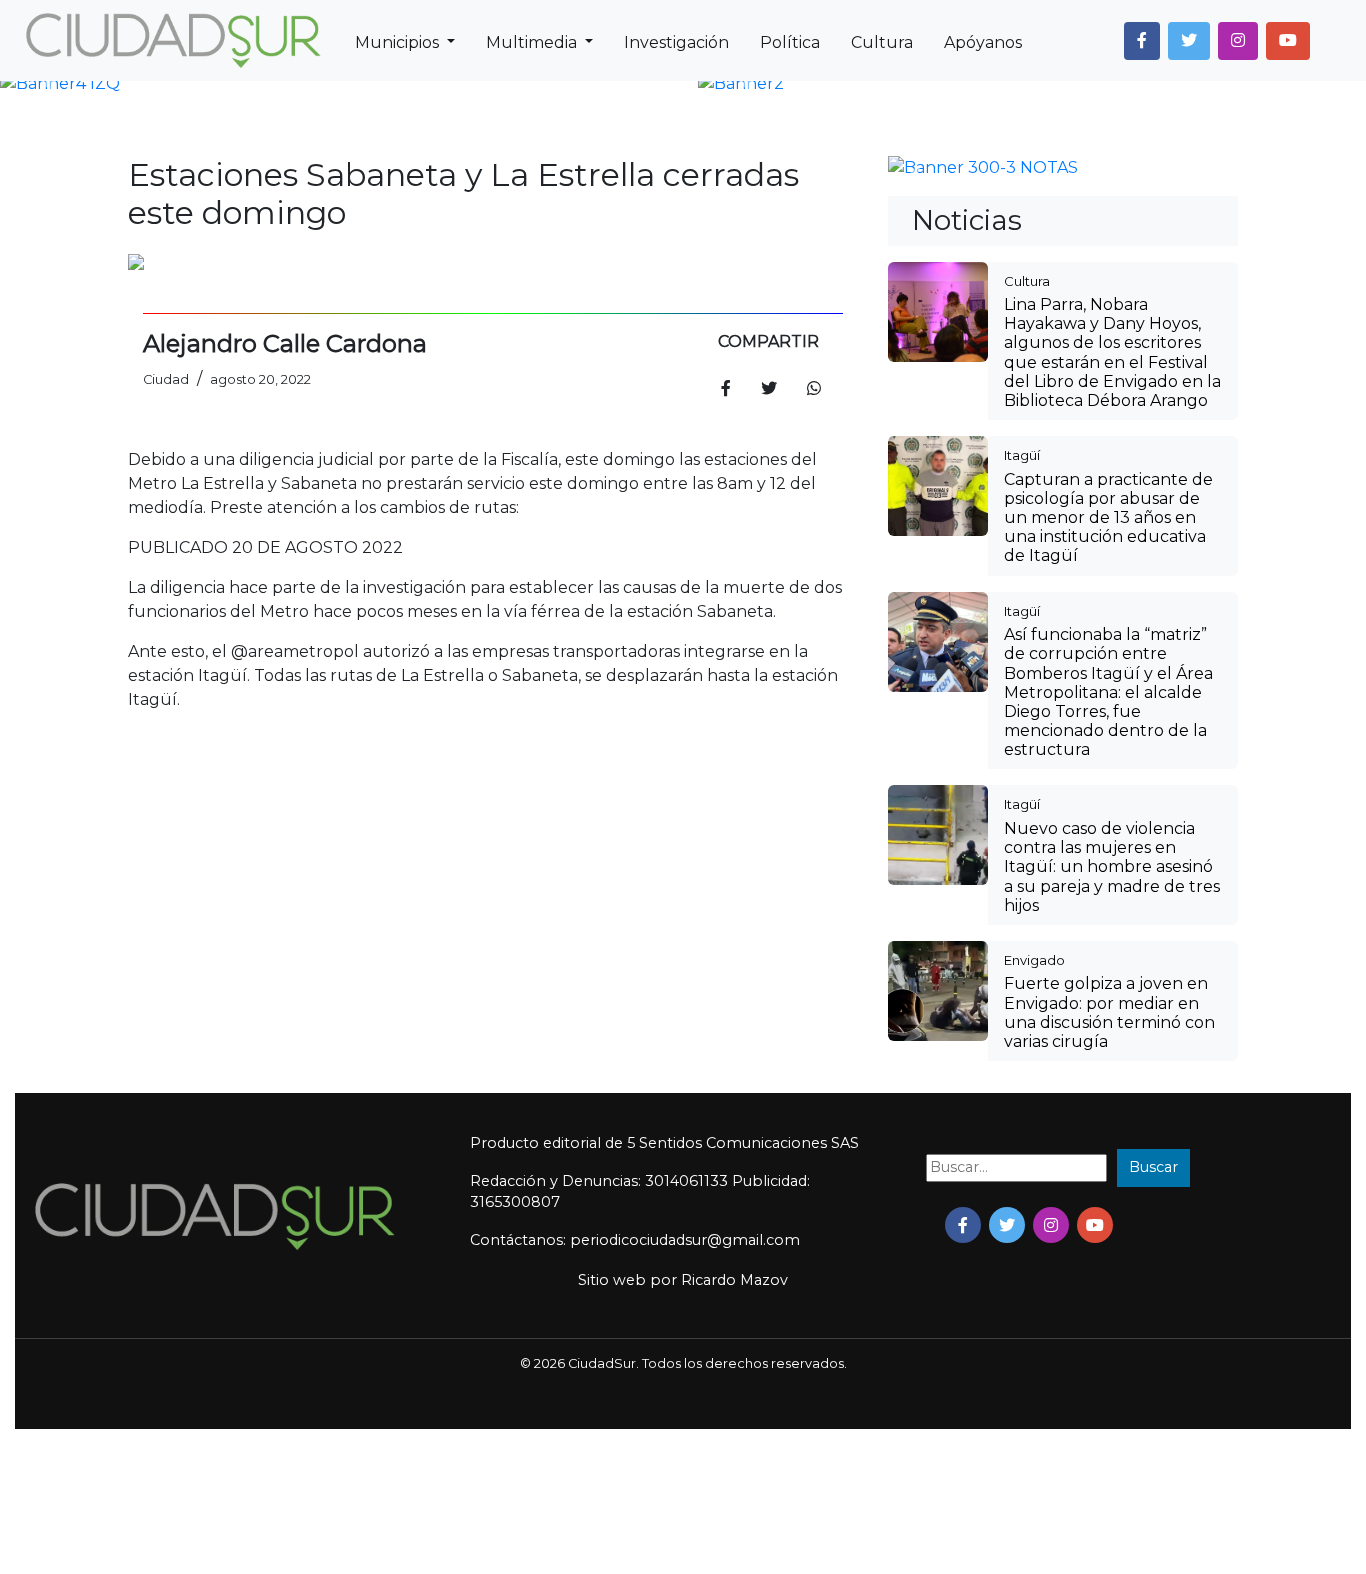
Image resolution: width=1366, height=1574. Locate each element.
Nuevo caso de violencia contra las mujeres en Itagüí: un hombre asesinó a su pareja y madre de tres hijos (1112, 867)
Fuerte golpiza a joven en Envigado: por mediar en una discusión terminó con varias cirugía (1109, 1012)
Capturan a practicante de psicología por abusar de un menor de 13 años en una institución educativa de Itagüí (1108, 518)
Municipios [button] (399, 42)
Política (790, 42)
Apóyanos (983, 42)
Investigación (676, 42)
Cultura (882, 42)
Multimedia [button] (533, 42)
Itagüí (1022, 455)
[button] (1142, 41)
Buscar (1153, 1167)
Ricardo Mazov (734, 1280)
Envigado (1034, 960)
